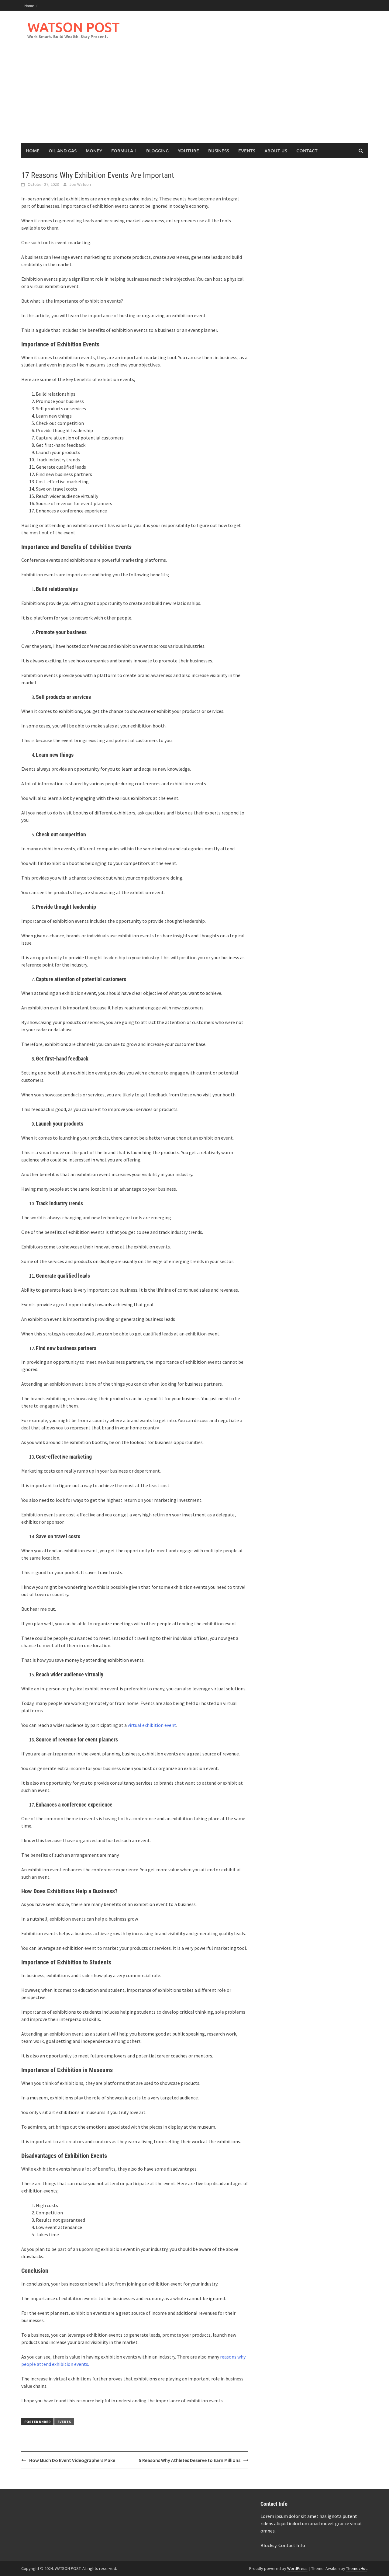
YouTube (188, 151)
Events (247, 151)
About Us (276, 151)
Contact (307, 151)
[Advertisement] (194, 97)
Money (94, 151)
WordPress (297, 2568)
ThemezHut (356, 2568)
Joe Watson (80, 184)
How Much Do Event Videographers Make (72, 2460)
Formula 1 (124, 151)
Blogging (157, 151)
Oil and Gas (63, 151)
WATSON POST (73, 27)
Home (29, 5)
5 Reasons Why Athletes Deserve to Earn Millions (190, 2460)
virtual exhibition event (152, 1725)
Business (219, 151)
